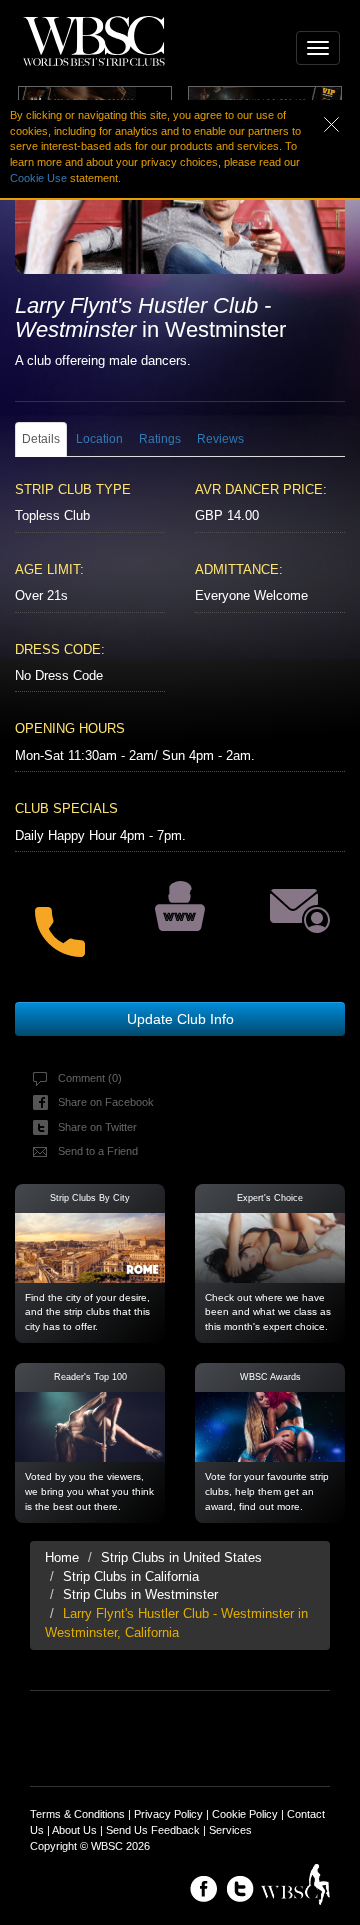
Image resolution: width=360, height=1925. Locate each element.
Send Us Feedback (153, 1830)
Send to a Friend (98, 1151)
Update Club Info (180, 1019)
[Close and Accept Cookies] (342, 122)
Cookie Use (38, 178)
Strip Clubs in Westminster (140, 1594)
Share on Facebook (106, 1102)
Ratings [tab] (160, 439)
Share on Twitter (97, 1127)
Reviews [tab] (220, 439)
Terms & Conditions (77, 1814)
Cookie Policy (245, 1814)
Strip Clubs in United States (181, 1557)
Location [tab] (99, 439)
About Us (74, 1830)
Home (62, 1557)
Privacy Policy (168, 1814)
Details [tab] (41, 439)
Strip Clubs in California (131, 1576)
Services (230, 1830)
